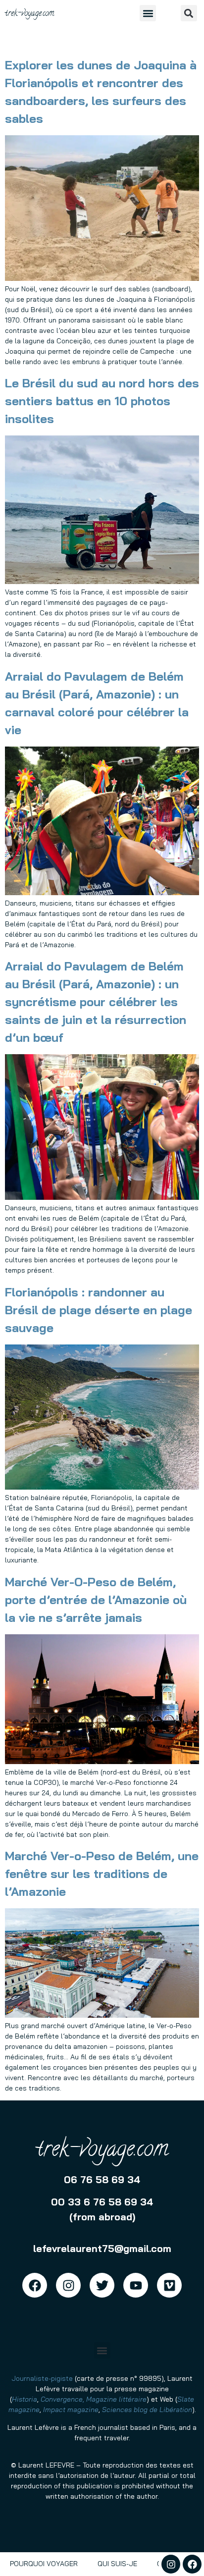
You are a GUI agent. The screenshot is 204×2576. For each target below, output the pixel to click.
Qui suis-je (117, 2564)
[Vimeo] (169, 2285)
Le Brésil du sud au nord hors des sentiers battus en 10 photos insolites (102, 401)
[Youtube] (136, 2285)
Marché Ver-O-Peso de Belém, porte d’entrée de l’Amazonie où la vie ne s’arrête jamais (96, 1600)
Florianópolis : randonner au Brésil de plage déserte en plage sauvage (99, 1310)
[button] (148, 13)
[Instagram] (171, 2564)
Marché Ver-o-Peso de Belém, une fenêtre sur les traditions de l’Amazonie (102, 1874)
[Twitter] (102, 2285)
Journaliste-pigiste (42, 2378)
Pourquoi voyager (44, 2564)
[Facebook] (192, 2564)
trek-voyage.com (29, 14)
